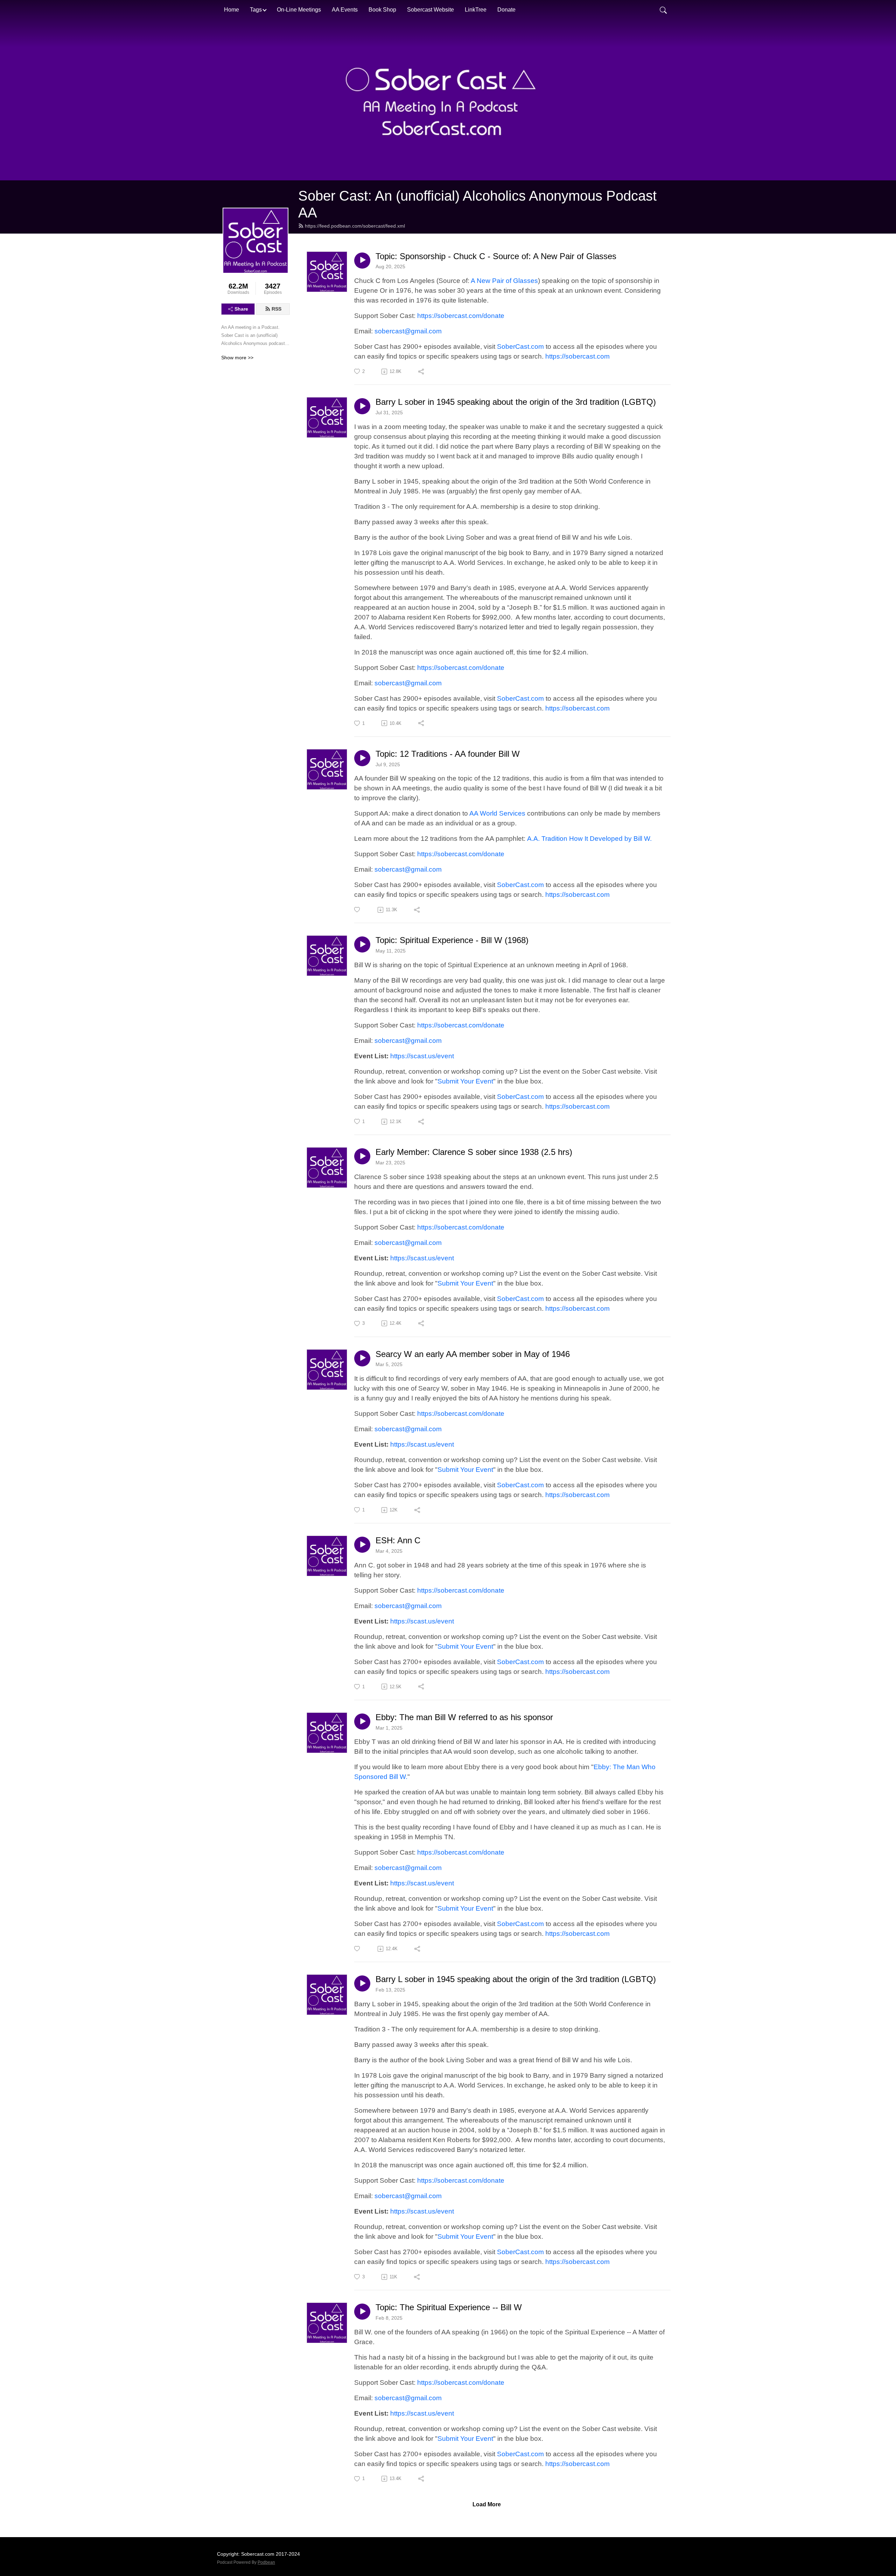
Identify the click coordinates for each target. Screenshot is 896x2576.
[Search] (663, 10)
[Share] (422, 372)
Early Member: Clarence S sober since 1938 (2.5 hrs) (474, 1152)
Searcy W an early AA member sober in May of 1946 (473, 1354)
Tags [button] (256, 10)
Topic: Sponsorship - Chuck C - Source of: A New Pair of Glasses (496, 256)
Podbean (266, 2562)
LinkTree (476, 10)
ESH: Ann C (398, 1540)
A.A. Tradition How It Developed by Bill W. (589, 839)
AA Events (345, 10)
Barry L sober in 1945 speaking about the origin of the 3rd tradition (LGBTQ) (516, 402)
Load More (487, 2504)
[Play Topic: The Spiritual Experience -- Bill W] (362, 2312)
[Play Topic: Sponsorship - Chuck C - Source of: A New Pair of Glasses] (362, 261)
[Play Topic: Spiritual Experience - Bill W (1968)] (362, 944)
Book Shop (382, 10)
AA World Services (497, 813)
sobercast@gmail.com (408, 331)
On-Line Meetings (299, 10)
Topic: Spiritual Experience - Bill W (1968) (452, 940)
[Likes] (358, 910)
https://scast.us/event (422, 1056)
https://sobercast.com (577, 356)
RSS (276, 309)
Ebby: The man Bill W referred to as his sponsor (464, 1717)
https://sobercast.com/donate (461, 316)
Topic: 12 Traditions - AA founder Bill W (448, 754)
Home (232, 10)
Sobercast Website (430, 10)
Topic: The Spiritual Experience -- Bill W (449, 2307)
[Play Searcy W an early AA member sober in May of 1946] (362, 1358)
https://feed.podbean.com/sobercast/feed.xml (355, 226)
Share (241, 309)
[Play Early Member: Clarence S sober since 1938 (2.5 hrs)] (362, 1156)
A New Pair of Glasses (504, 281)
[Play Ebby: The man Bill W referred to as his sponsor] (362, 1722)
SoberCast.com (520, 347)
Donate (506, 10)
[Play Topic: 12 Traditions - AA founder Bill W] (362, 758)
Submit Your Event (465, 1081)
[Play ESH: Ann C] (362, 1545)
